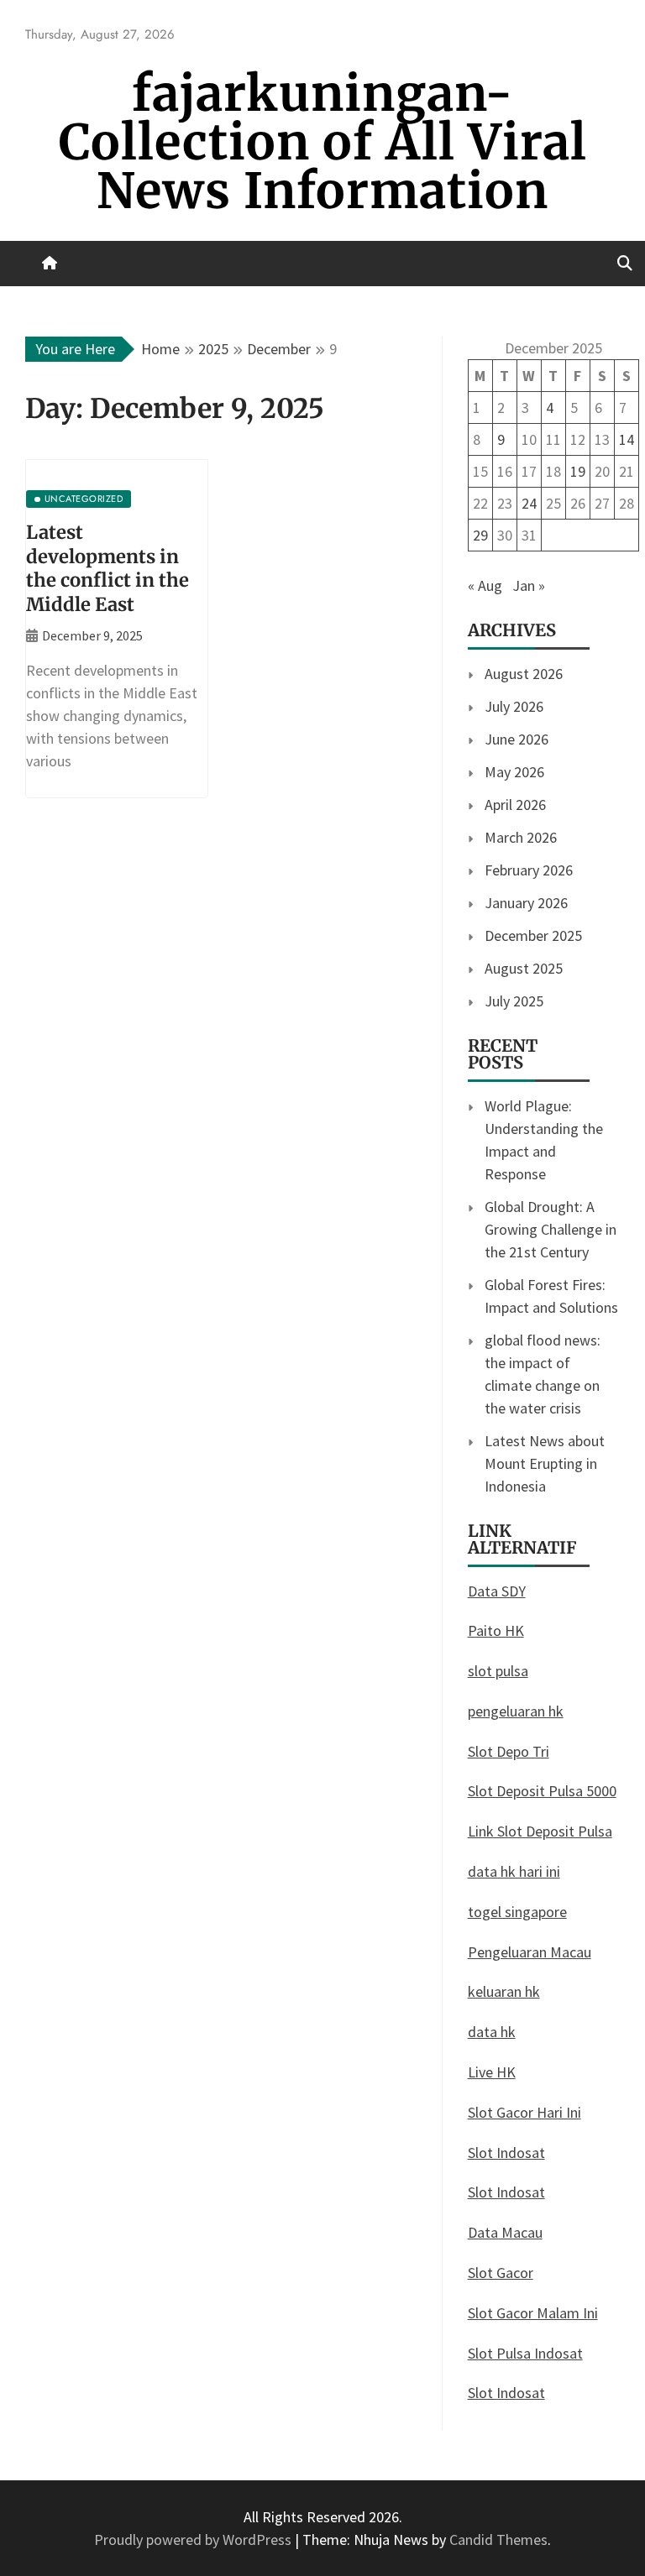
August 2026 (524, 674)
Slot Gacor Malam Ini (533, 2313)
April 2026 (515, 805)
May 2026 (514, 772)
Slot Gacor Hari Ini (524, 2112)
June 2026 (517, 739)
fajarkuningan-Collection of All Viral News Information (323, 142)
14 (627, 439)
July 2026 (514, 706)
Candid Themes (498, 2539)
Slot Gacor (501, 2273)
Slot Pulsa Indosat (525, 2353)
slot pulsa (498, 1671)
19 (578, 471)
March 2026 (521, 837)
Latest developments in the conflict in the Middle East (107, 568)
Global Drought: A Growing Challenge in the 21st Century (551, 1229)
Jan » (529, 585)
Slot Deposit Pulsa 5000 (542, 1791)
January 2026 (526, 903)
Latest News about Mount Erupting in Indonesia (545, 1463)
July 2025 (514, 1001)
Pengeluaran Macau (530, 1952)
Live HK (492, 2072)
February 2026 (529, 870)
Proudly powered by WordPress (194, 2539)
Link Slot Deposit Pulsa (540, 1831)
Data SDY (497, 1591)
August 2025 (524, 968)
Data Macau (505, 2232)
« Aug (485, 585)
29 (480, 535)
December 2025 (533, 935)
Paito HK (496, 1630)
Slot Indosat (506, 2153)
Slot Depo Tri (509, 1751)
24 (529, 503)
